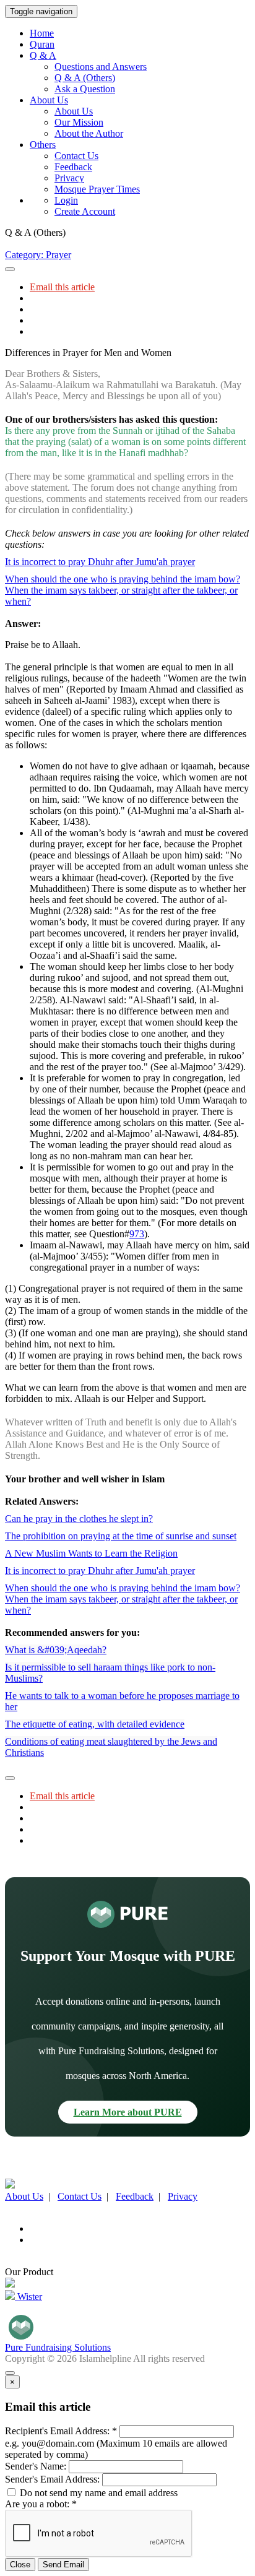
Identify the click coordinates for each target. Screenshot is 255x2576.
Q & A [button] (43, 55)
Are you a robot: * (41, 2504)
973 (137, 1234)
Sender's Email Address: (52, 2479)
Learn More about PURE (128, 2112)
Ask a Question (85, 89)
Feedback (73, 167)
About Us (74, 111)
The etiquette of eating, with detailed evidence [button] (95, 1724)
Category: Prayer (38, 255)
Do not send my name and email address (97, 2493)
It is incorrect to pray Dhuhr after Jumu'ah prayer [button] (100, 562)
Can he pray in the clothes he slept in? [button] (79, 1519)
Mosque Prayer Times (97, 189)
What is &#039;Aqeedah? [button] (56, 1650)
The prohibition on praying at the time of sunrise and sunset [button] (121, 1536)
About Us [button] (49, 100)
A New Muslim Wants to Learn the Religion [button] (91, 1553)
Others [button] (43, 145)
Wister (28, 2297)
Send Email (63, 2565)
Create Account (85, 211)
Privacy (69, 178)
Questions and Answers (101, 67)
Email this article (62, 287)
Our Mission (79, 122)
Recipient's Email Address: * (61, 2431)
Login (66, 200)
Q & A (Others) (85, 78)
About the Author (89, 133)
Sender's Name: (36, 2466)
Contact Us (76, 156)
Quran (42, 44)
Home (42, 33)
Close (20, 2565)
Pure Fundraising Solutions (58, 2347)
